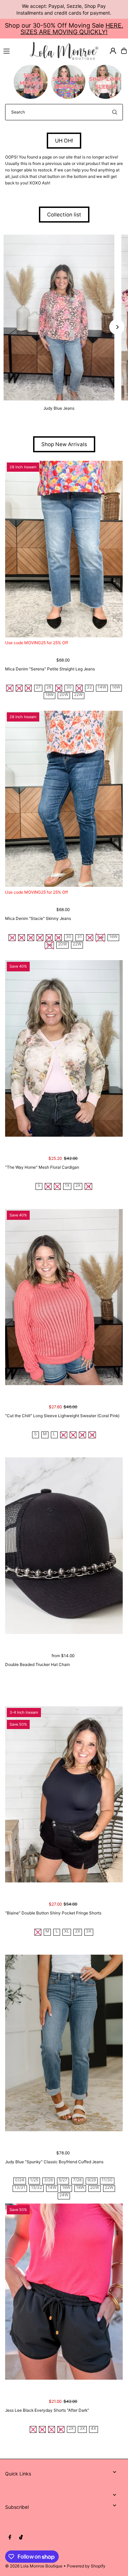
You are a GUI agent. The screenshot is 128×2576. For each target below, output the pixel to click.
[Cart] (124, 51)
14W (102, 687)
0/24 (20, 2180)
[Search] (115, 112)
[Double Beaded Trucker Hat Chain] (64, 1545)
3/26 (48, 2180)
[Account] (113, 51)
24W (64, 2195)
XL (67, 1931)
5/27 (63, 2180)
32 (89, 687)
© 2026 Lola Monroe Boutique (34, 2566)
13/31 (20, 2188)
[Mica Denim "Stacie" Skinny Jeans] (64, 799)
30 (69, 687)
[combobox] (64, 112)
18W (49, 695)
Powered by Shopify (86, 2566)
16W (116, 687)
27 (38, 687)
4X (94, 2429)
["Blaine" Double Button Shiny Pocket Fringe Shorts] (64, 1794)
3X (89, 1931)
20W (64, 695)
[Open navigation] (14, 50)
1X (67, 1186)
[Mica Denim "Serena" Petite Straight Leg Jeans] (64, 549)
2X (78, 1186)
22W (78, 695)
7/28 (77, 2180)
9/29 (92, 2180)
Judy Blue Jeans (59, 408)
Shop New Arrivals (64, 444)
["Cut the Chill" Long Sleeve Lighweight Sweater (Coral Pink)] (64, 1297)
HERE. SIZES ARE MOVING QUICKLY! (72, 29)
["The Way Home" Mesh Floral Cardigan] (64, 1048)
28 (49, 687)
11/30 (107, 2180)
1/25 (34, 2180)
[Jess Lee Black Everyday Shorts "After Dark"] (64, 2292)
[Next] (117, 327)
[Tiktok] (21, 2537)
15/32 (37, 2188)
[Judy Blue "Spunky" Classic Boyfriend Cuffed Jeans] (64, 2043)
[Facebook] (10, 2537)
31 (80, 937)
